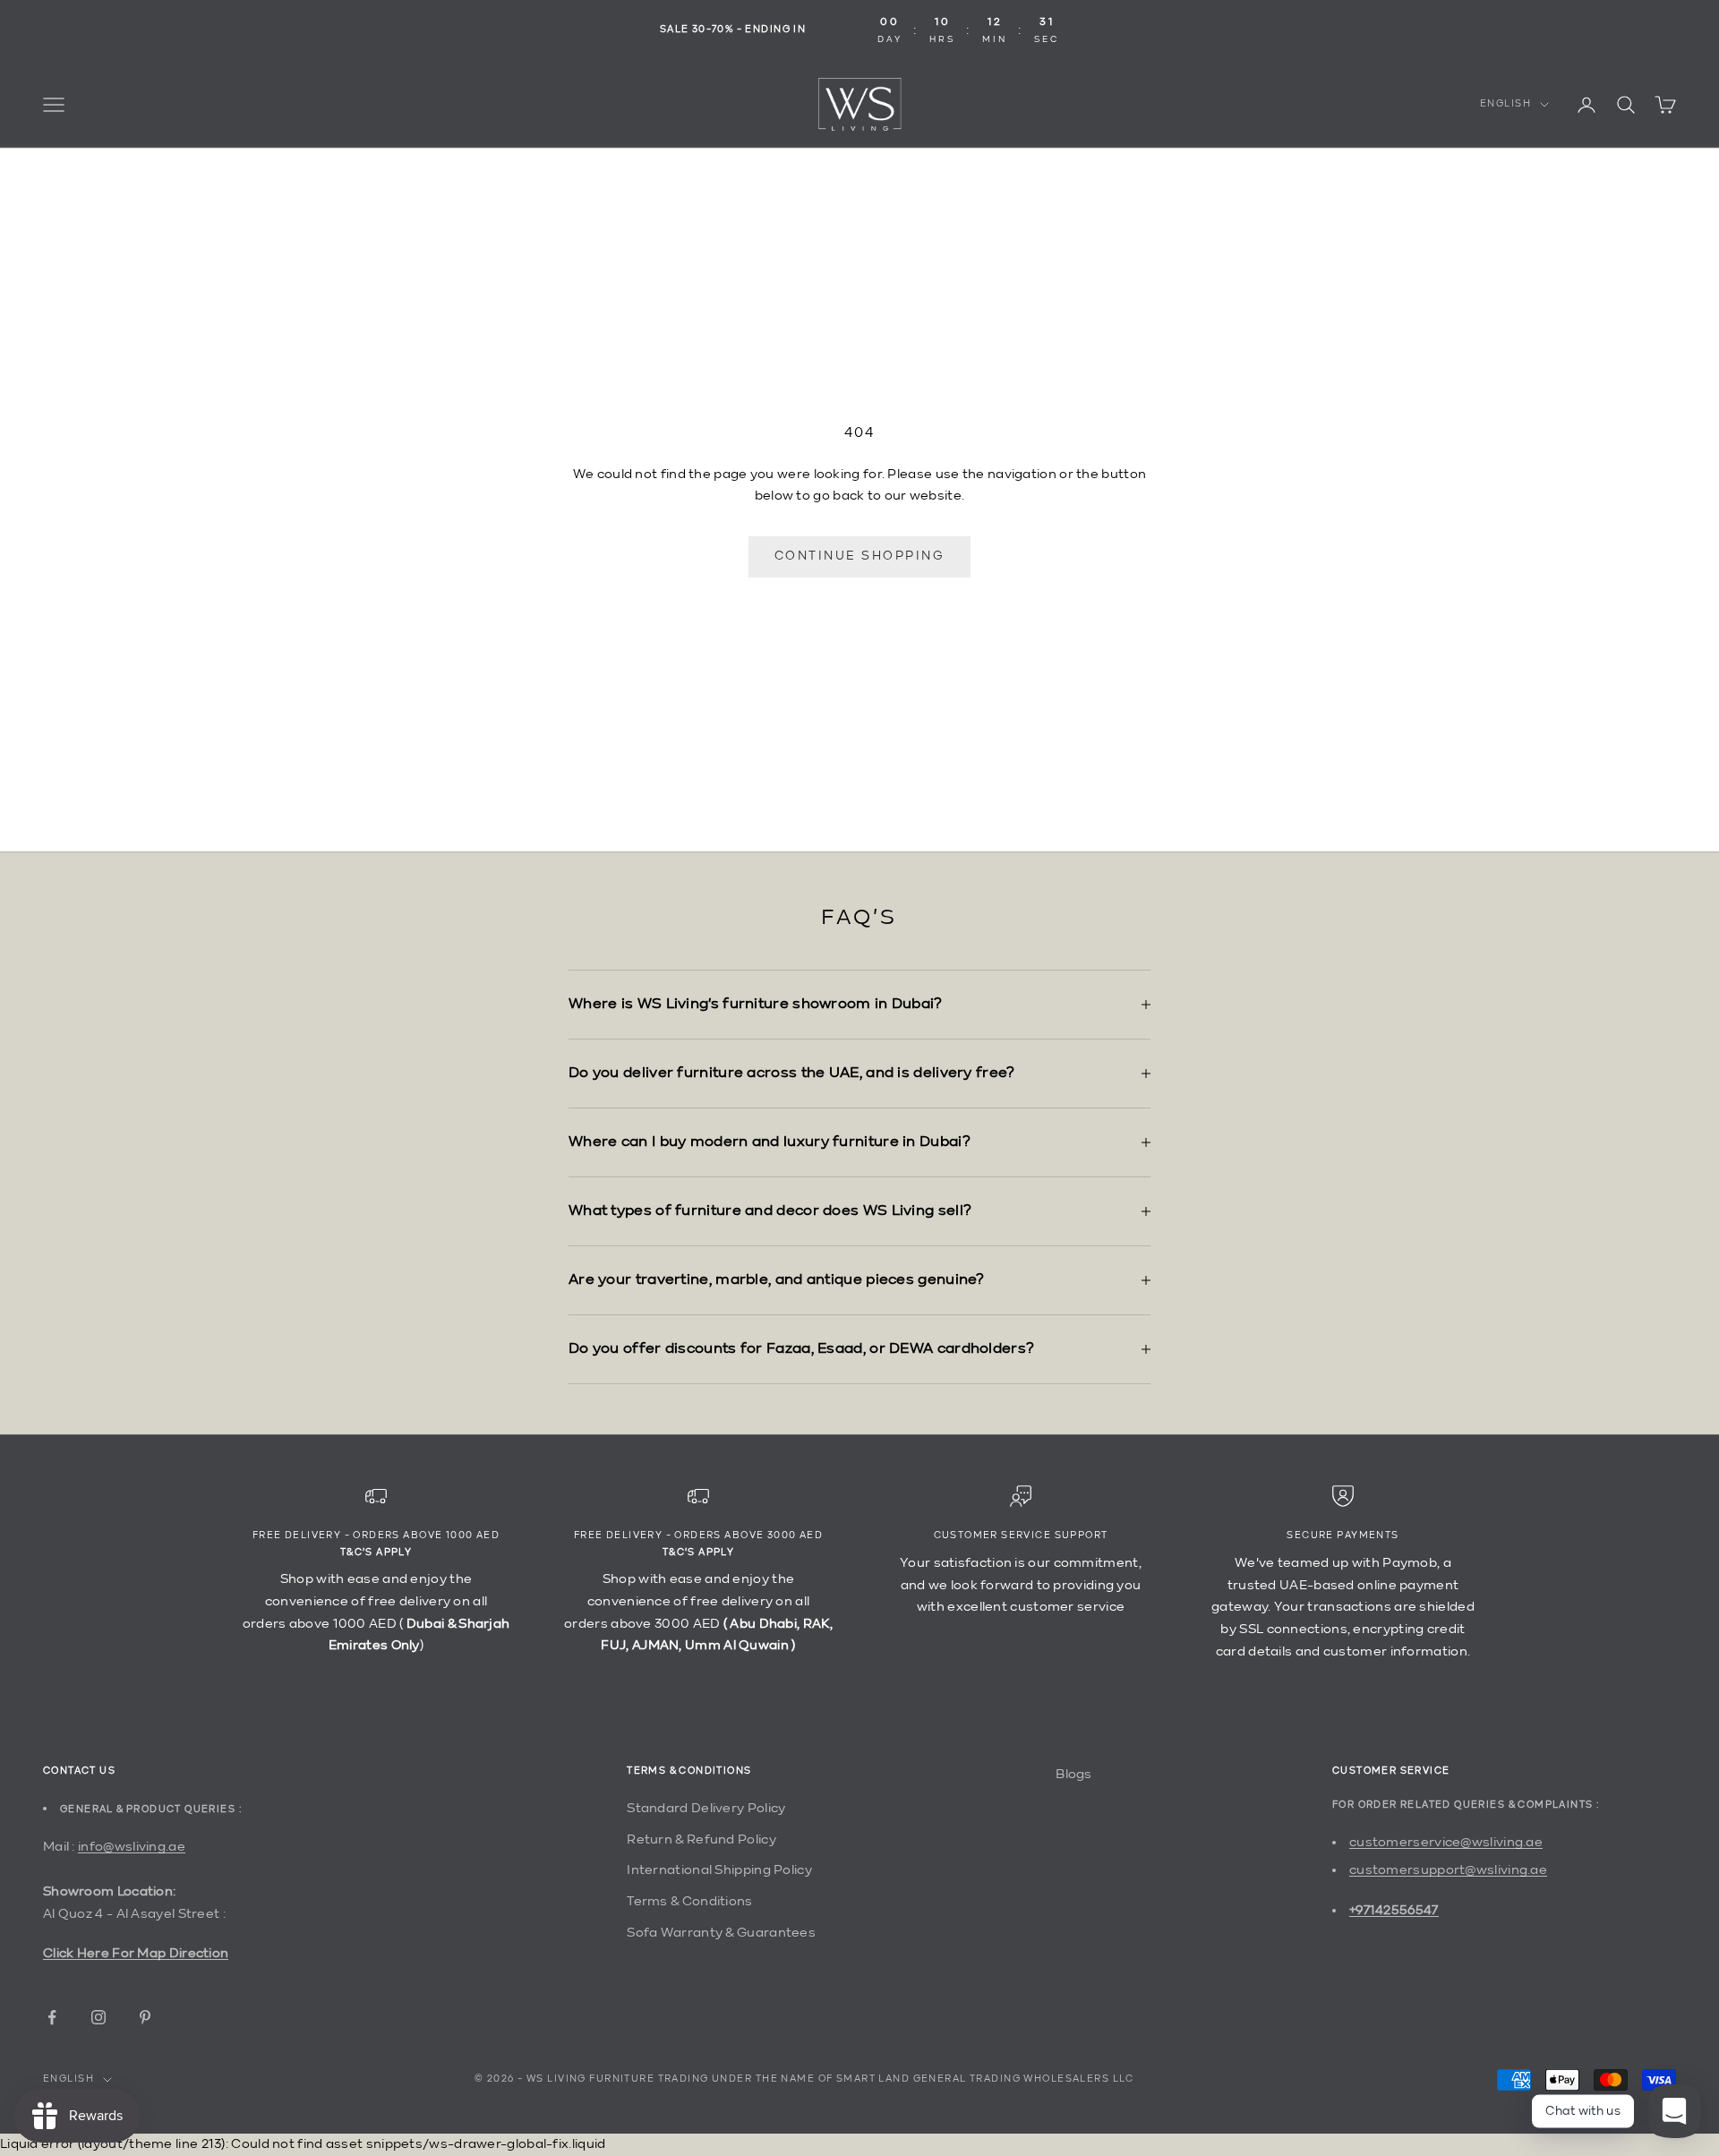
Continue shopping (860, 556)
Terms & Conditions (689, 1901)
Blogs (1074, 1774)
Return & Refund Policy (701, 1839)
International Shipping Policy (719, 1870)
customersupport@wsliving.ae (1448, 1870)
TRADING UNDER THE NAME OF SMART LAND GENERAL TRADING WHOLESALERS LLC (896, 2079)
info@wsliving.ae (132, 1847)
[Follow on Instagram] (98, 2017)
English (1505, 104)
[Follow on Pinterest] (145, 2017)
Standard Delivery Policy (706, 1808)
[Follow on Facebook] (52, 2017)
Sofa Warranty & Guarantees (721, 1933)
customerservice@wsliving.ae (1446, 1842)
